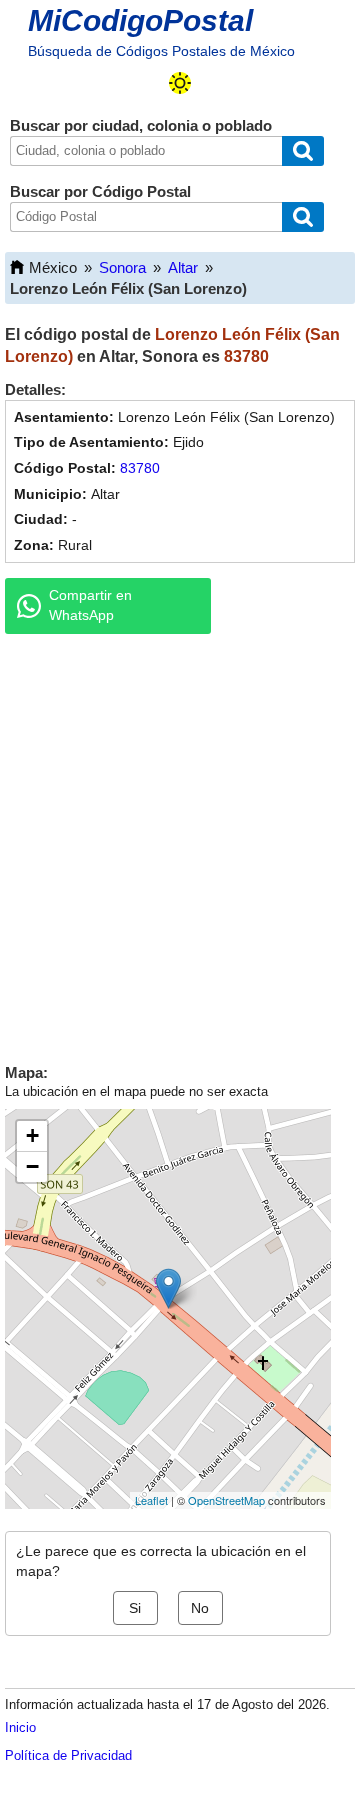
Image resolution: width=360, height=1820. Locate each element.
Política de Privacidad (68, 1755)
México (53, 267)
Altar (183, 267)
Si (135, 1608)
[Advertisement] (180, 844)
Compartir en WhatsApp (90, 605)
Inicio (20, 1727)
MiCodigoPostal (140, 20)
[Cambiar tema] (180, 83)
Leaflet (151, 1500)
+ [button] (32, 1135)
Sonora (122, 267)
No (200, 1608)
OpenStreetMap (226, 1500)
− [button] (32, 1166)
